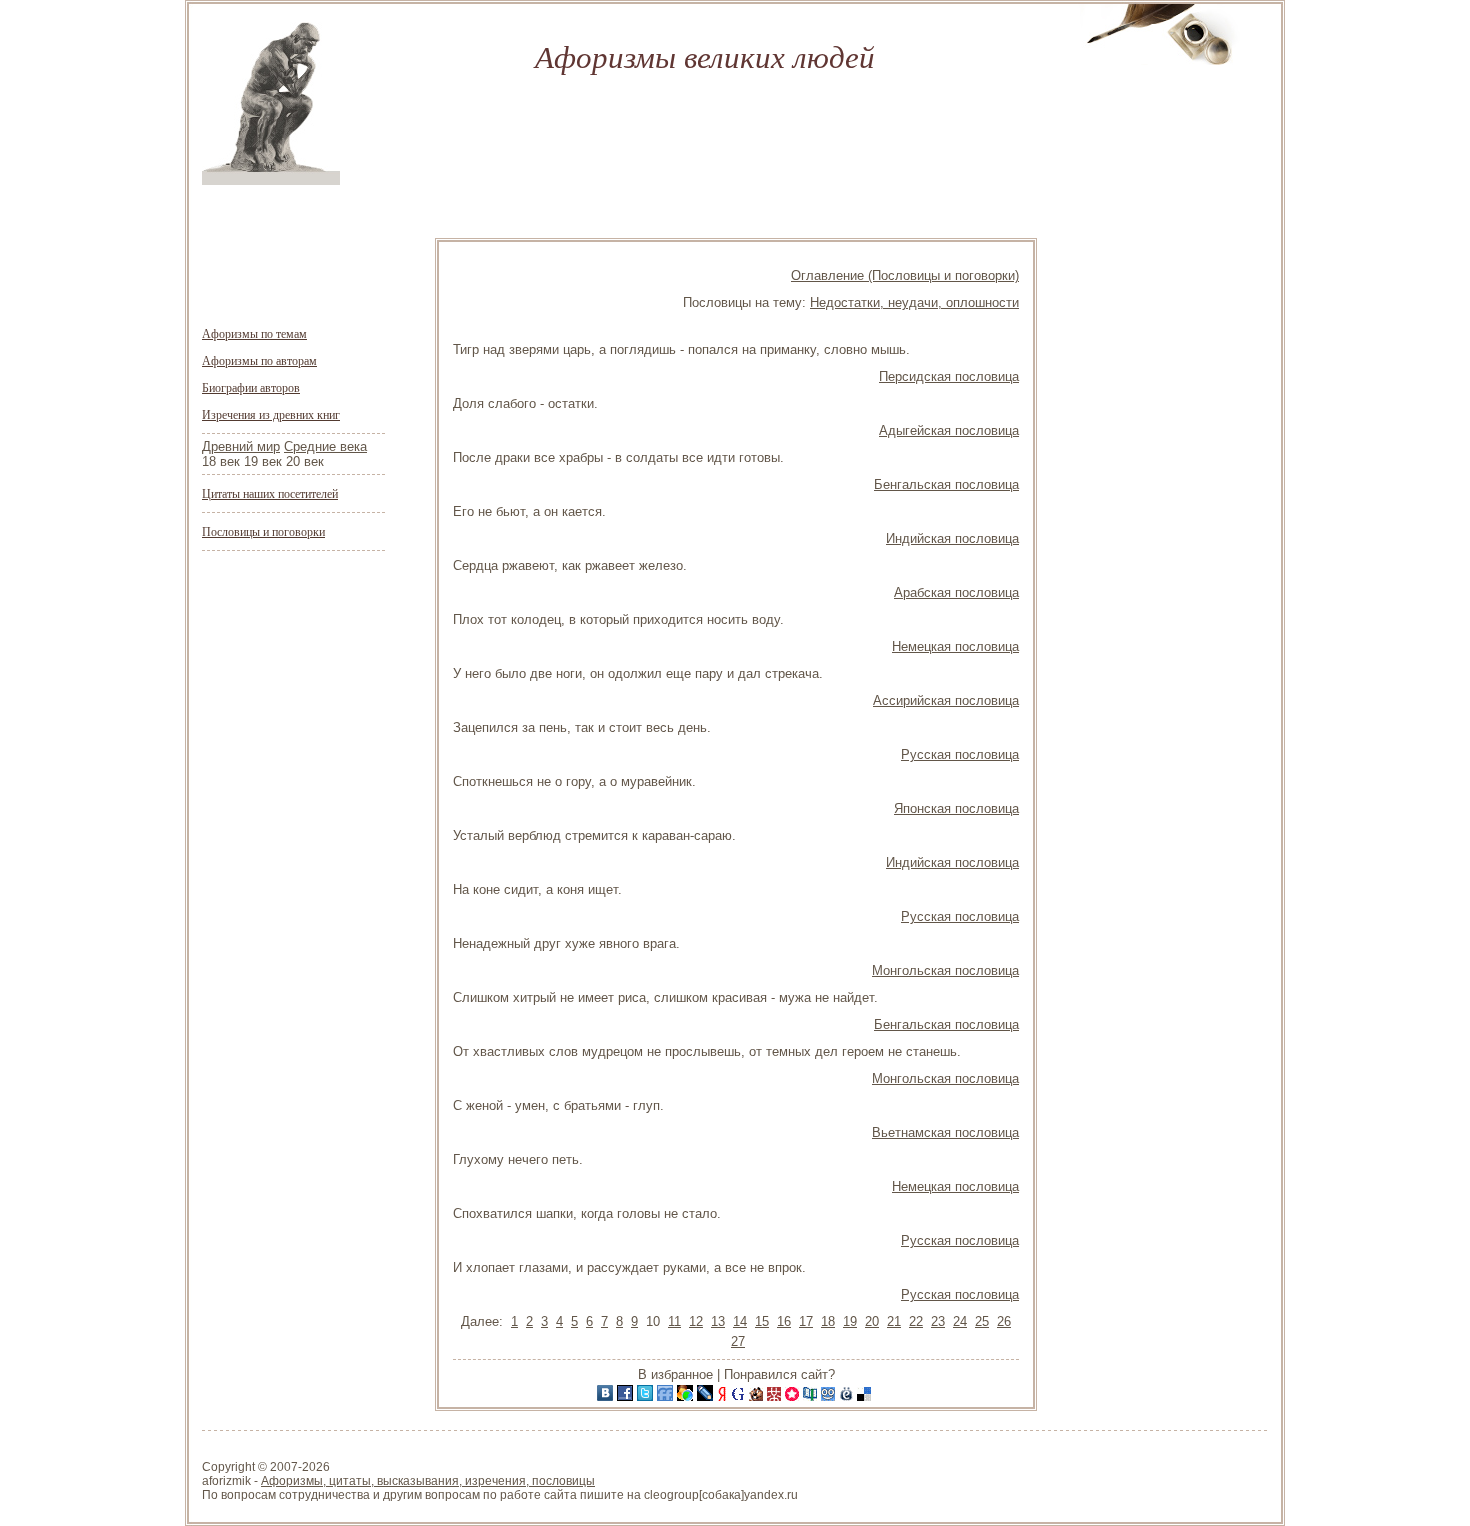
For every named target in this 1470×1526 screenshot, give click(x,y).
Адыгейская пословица (949, 430)
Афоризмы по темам (254, 333)
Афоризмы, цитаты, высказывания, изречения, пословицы (428, 1481)
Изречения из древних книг (271, 414)
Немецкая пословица (955, 646)
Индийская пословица (952, 538)
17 (806, 1321)
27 (738, 1341)
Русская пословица (960, 754)
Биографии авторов (251, 387)
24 (960, 1321)
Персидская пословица (949, 376)
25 (982, 1321)
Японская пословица (956, 808)
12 (696, 1321)
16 (784, 1321)
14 (740, 1321)
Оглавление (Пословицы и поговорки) (905, 275)
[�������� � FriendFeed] (667, 1396)
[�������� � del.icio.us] (866, 1396)
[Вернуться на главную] (271, 180)
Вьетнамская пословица (945, 1132)
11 (674, 1321)
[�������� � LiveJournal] (707, 1396)
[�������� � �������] (627, 1396)
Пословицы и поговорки (263, 531)
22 (916, 1321)
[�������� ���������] (607, 1396)
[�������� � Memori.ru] (794, 1396)
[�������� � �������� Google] (740, 1396)
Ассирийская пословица (946, 700)
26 (1004, 1321)
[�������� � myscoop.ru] (830, 1396)
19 (850, 1321)
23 (938, 1321)
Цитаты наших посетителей (270, 493)
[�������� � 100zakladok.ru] (812, 1396)
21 (894, 1321)
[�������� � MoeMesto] (848, 1396)
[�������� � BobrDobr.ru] (758, 1396)
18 (828, 1321)
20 (872, 1321)
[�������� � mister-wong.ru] (776, 1396)
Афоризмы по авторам (259, 360)
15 (762, 1321)
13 (718, 1321)
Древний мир (241, 446)
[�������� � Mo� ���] (687, 1396)
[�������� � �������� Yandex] (724, 1396)
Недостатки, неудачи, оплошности (914, 302)
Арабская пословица (956, 592)
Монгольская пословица (945, 970)
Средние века (325, 446)
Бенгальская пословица (946, 484)
